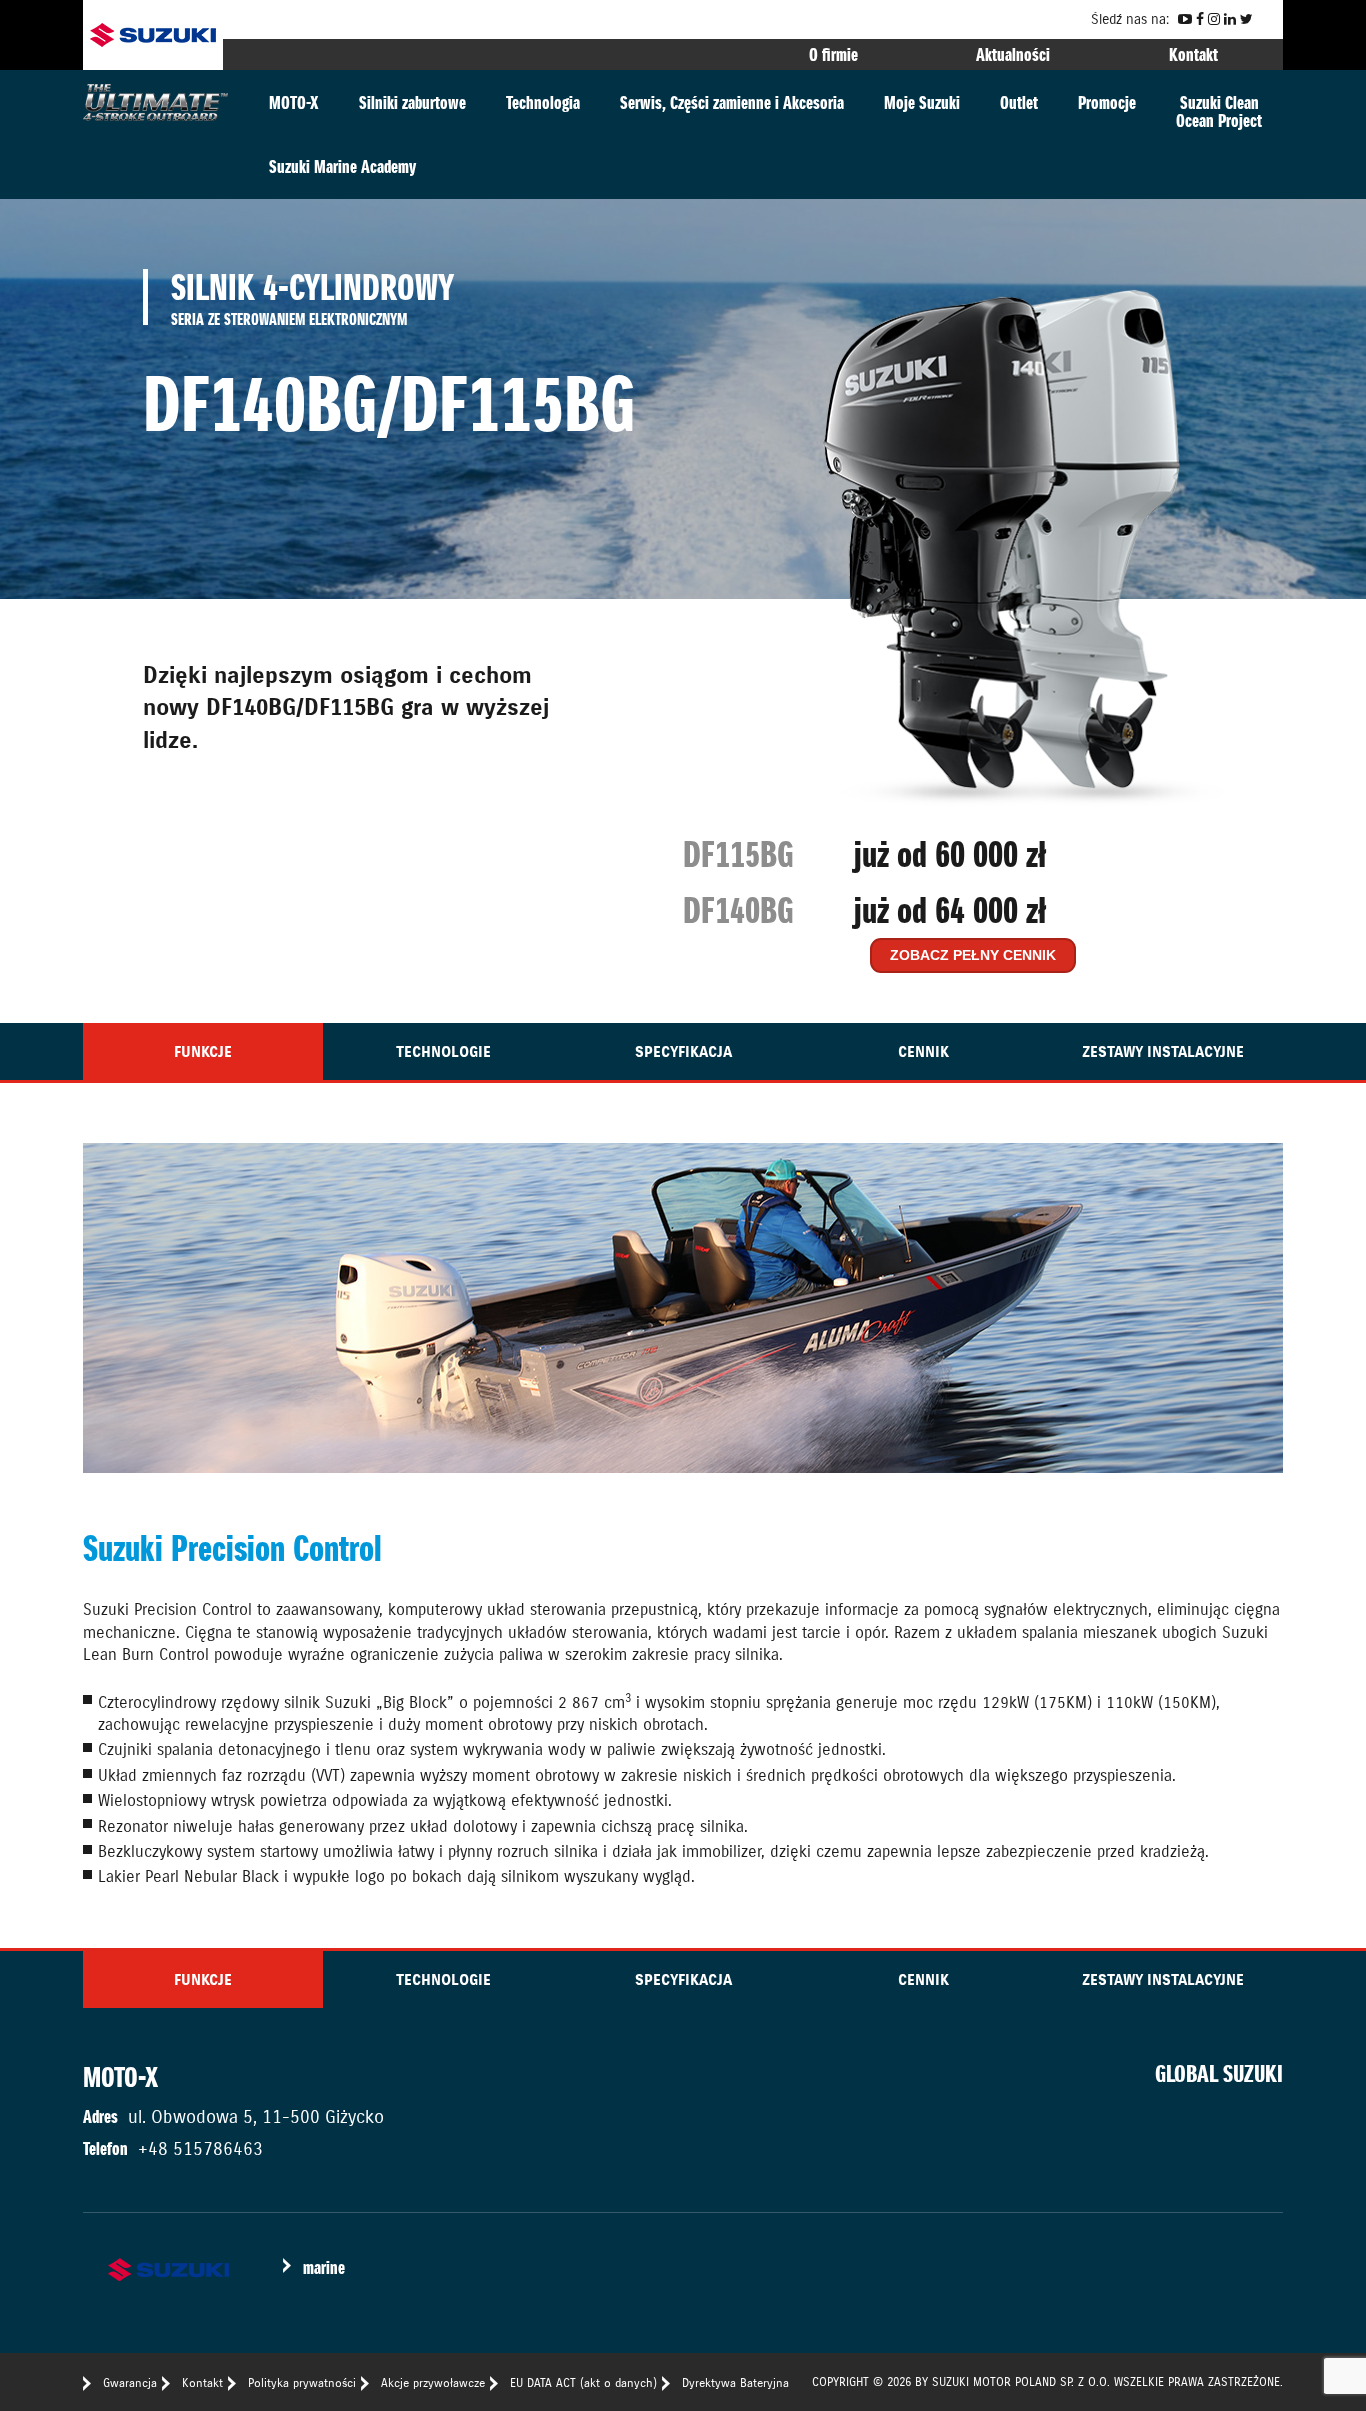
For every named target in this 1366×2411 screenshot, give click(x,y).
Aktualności (1013, 54)
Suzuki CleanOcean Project (1219, 111)
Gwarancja (130, 2382)
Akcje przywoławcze (433, 2382)
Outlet (1019, 102)
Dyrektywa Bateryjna (735, 2382)
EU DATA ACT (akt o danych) (583, 2382)
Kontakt (1193, 54)
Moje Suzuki (922, 102)
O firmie (833, 54)
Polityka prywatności (302, 2382)
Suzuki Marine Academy (342, 166)
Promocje (1107, 102)
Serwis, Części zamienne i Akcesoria (732, 102)
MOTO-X (294, 102)
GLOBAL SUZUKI (1219, 2074)
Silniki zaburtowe (412, 102)
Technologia (543, 102)
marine (324, 2267)
